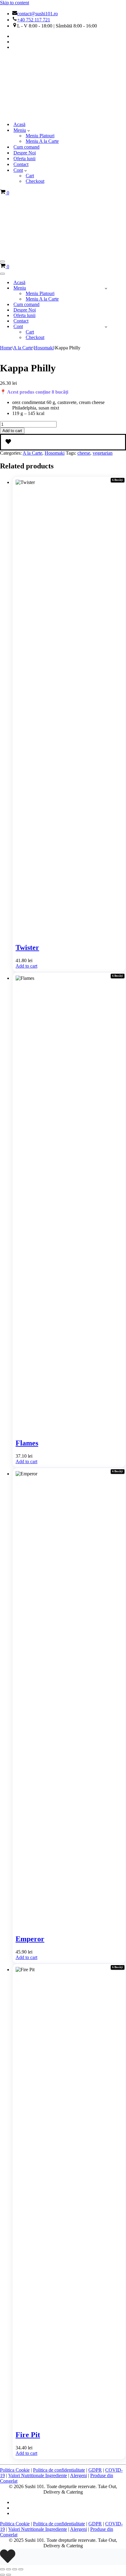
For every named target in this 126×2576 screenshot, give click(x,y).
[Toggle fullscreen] (9, 2569)
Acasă (19, 124)
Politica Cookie (15, 2470)
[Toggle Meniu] (106, 288)
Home (6, 348)
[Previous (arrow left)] (2, 2575)
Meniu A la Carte (42, 141)
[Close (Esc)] (21, 2569)
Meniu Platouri (40, 136)
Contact (21, 164)
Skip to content (15, 3)
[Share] (15, 2569)
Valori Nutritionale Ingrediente (38, 2475)
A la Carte (23, 348)
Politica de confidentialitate (59, 2470)
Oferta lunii (24, 159)
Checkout (35, 181)
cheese (84, 453)
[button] (29, 130)
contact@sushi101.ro (37, 14)
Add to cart (12, 431)
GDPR (95, 2470)
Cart (30, 176)
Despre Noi (25, 153)
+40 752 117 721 (34, 20)
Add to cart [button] (26, 966)
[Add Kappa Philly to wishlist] (63, 442)
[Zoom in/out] (2, 2569)
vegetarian (103, 453)
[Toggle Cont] (106, 327)
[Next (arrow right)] (9, 2575)
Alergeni (78, 2475)
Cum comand (26, 147)
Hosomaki (44, 348)
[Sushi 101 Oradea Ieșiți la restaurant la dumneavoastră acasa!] (31, 114)
